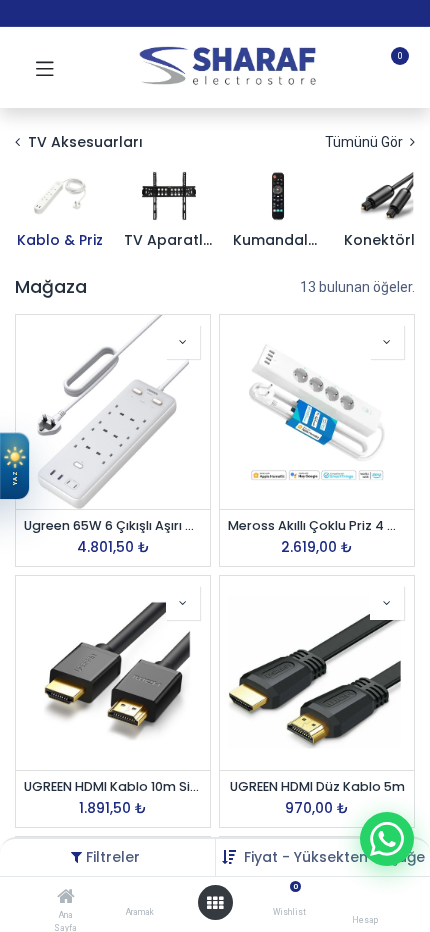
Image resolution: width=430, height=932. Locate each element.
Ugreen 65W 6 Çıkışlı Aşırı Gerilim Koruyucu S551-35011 (113, 525)
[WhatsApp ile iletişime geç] (387, 839)
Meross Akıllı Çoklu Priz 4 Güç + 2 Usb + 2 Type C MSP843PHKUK (317, 525)
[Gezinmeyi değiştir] (45, 68)
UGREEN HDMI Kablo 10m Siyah (113, 786)
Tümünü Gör (365, 142)
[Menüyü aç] (215, 903)
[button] (334, 857)
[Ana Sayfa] (66, 898)
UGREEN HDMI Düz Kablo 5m (317, 786)
